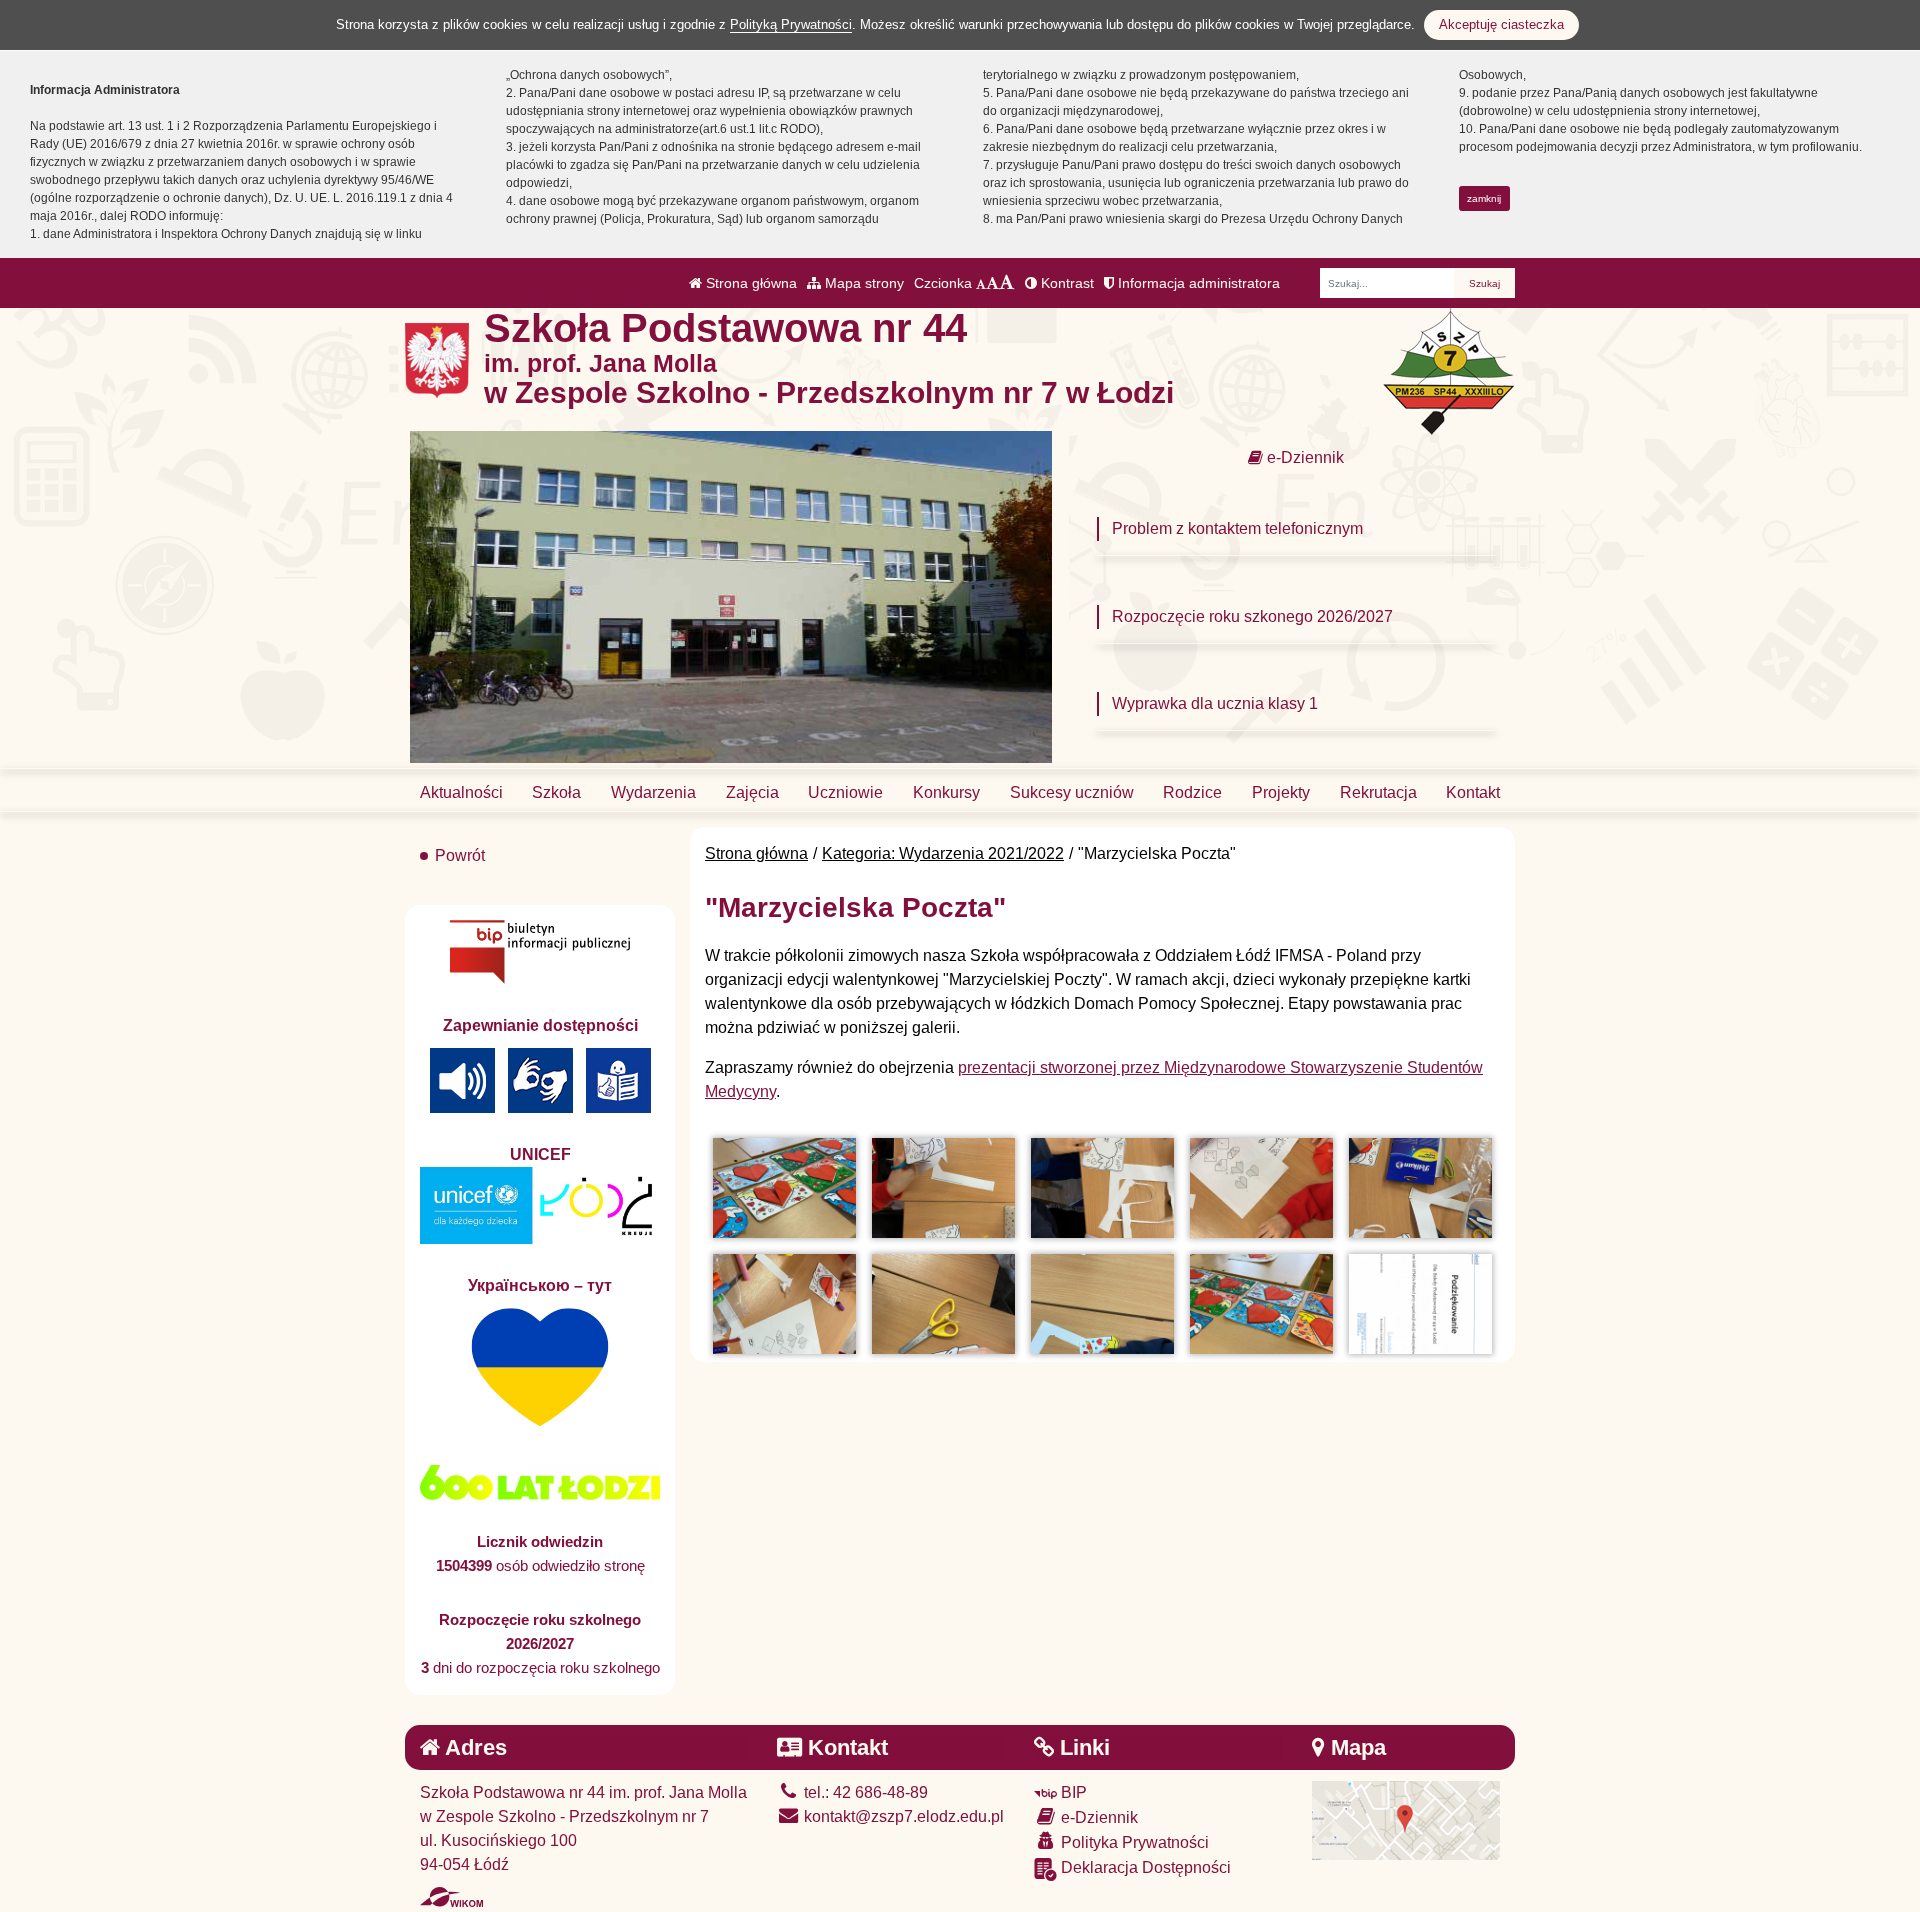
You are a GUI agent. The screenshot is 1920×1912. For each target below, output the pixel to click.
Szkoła (556, 792)
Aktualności (461, 792)
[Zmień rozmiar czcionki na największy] (1007, 283)
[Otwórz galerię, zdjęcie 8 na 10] (1102, 1304)
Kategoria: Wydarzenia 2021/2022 (943, 853)
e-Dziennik (1303, 457)
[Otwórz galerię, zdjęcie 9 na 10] (1261, 1304)
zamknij (1484, 198)
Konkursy (946, 792)
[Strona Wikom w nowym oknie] (451, 1897)
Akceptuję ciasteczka (1501, 24)
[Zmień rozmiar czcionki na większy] (992, 283)
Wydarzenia (653, 792)
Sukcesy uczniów (1072, 792)
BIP (1072, 1792)
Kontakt (1473, 792)
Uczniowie (845, 792)
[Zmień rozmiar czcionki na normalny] (981, 283)
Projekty (1281, 792)
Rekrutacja (1378, 792)
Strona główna (749, 283)
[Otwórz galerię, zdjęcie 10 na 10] (1420, 1304)
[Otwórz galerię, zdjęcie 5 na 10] (1420, 1188)
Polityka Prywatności (1133, 1842)
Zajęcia (752, 792)
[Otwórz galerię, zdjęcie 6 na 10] (784, 1304)
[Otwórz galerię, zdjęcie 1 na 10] (784, 1188)
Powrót (460, 855)
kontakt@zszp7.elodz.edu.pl (902, 1816)
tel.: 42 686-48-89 (864, 1792)
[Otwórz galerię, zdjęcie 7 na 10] (943, 1304)
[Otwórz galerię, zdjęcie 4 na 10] (1261, 1188)
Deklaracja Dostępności (1144, 1867)
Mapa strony (862, 283)
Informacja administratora (1197, 283)
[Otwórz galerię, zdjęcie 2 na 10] (943, 1188)
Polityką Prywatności (791, 24)
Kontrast (1065, 283)
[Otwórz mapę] (1406, 1819)
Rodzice (1192, 792)
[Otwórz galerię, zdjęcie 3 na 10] (1102, 1188)
